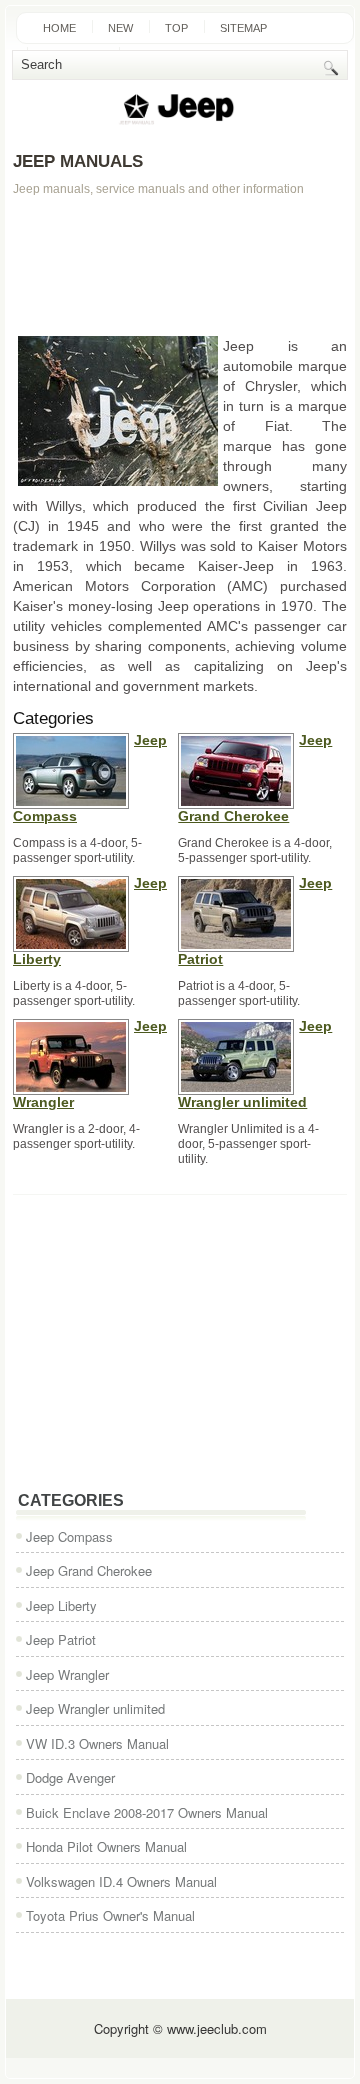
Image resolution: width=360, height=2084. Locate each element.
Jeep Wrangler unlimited (95, 1708)
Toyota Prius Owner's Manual (110, 1915)
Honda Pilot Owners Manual (106, 1846)
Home (59, 28)
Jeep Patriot (61, 1639)
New (120, 28)
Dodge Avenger (70, 1777)
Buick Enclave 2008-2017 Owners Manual (147, 1812)
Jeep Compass (69, 1536)
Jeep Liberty (61, 1605)
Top (176, 28)
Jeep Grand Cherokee (89, 1570)
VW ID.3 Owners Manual (97, 1743)
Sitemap (243, 28)
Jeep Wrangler (67, 1674)
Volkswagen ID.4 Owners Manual (121, 1881)
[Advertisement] (180, 266)
